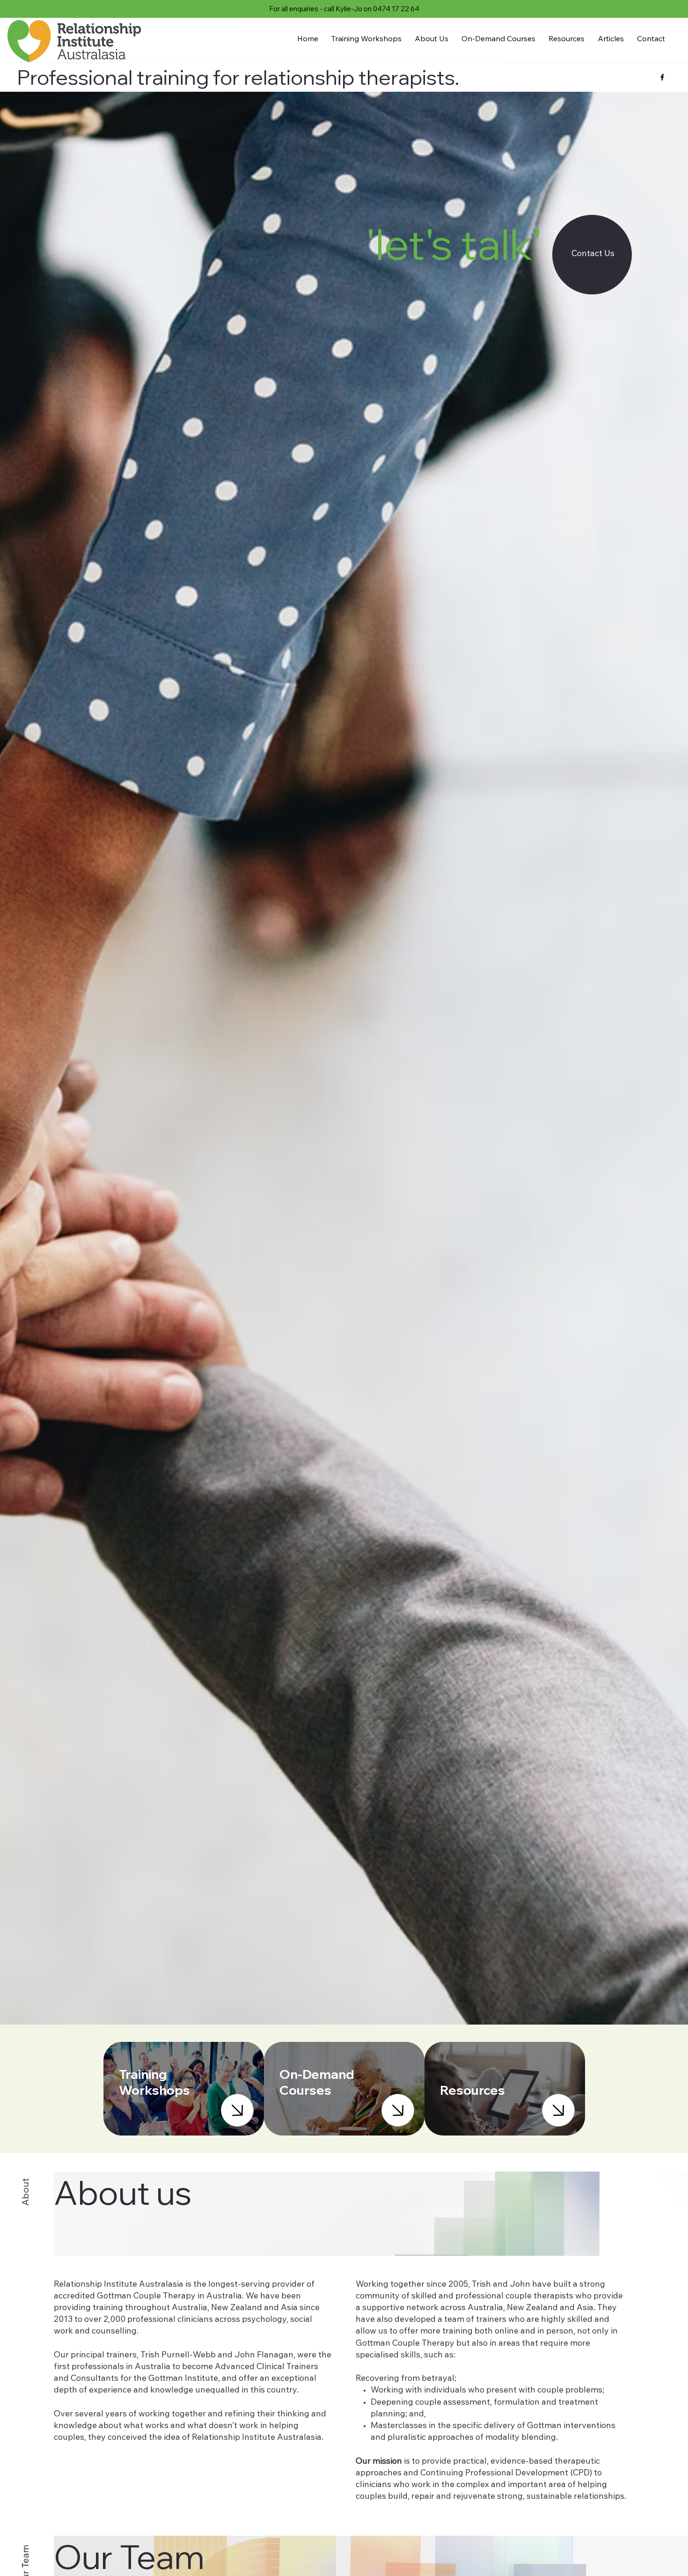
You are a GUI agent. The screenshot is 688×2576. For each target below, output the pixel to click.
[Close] (237, 2110)
